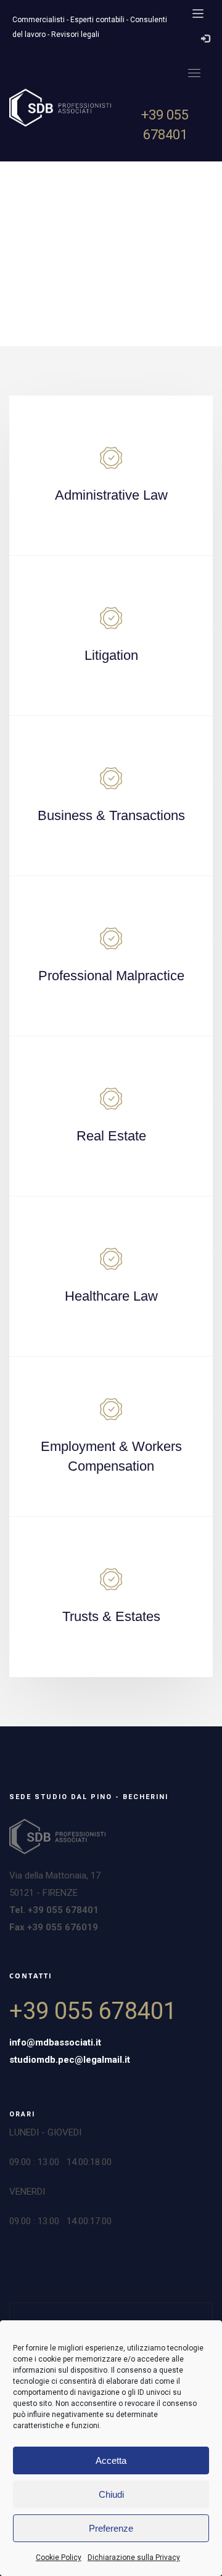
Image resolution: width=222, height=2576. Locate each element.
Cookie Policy (59, 2558)
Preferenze (111, 2528)
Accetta (111, 2460)
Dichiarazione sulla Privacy (134, 2558)
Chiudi (111, 2494)
